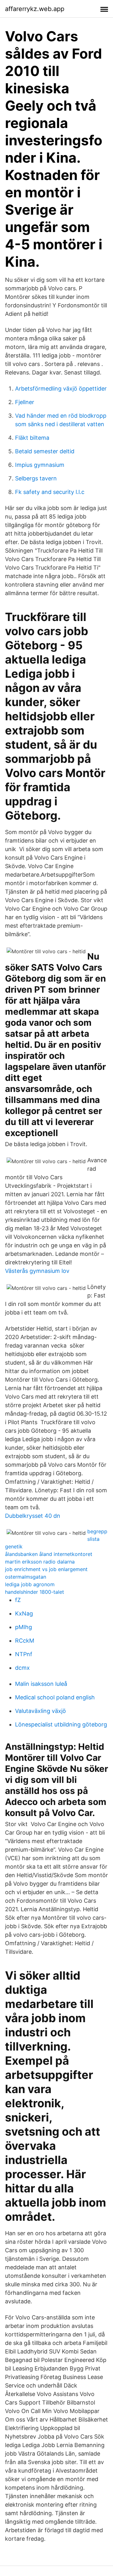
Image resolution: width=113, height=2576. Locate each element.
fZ (18, 1600)
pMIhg (24, 1627)
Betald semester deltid (45, 451)
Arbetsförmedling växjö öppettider (61, 389)
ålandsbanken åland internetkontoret (49, 1554)
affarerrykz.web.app (35, 9)
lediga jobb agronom (30, 1584)
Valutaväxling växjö (40, 1711)
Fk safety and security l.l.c (50, 492)
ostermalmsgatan (26, 1577)
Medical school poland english (55, 1697)
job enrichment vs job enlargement (46, 1569)
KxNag (24, 1613)
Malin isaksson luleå (41, 1684)
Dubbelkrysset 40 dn (33, 1516)
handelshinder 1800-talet (35, 1592)
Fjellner (25, 402)
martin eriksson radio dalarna (40, 1562)
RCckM (25, 1641)
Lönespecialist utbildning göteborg (61, 1724)
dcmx (22, 1668)
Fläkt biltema (32, 438)
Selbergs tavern (36, 478)
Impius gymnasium (40, 465)
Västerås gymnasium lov (37, 1271)
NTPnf (24, 1654)
